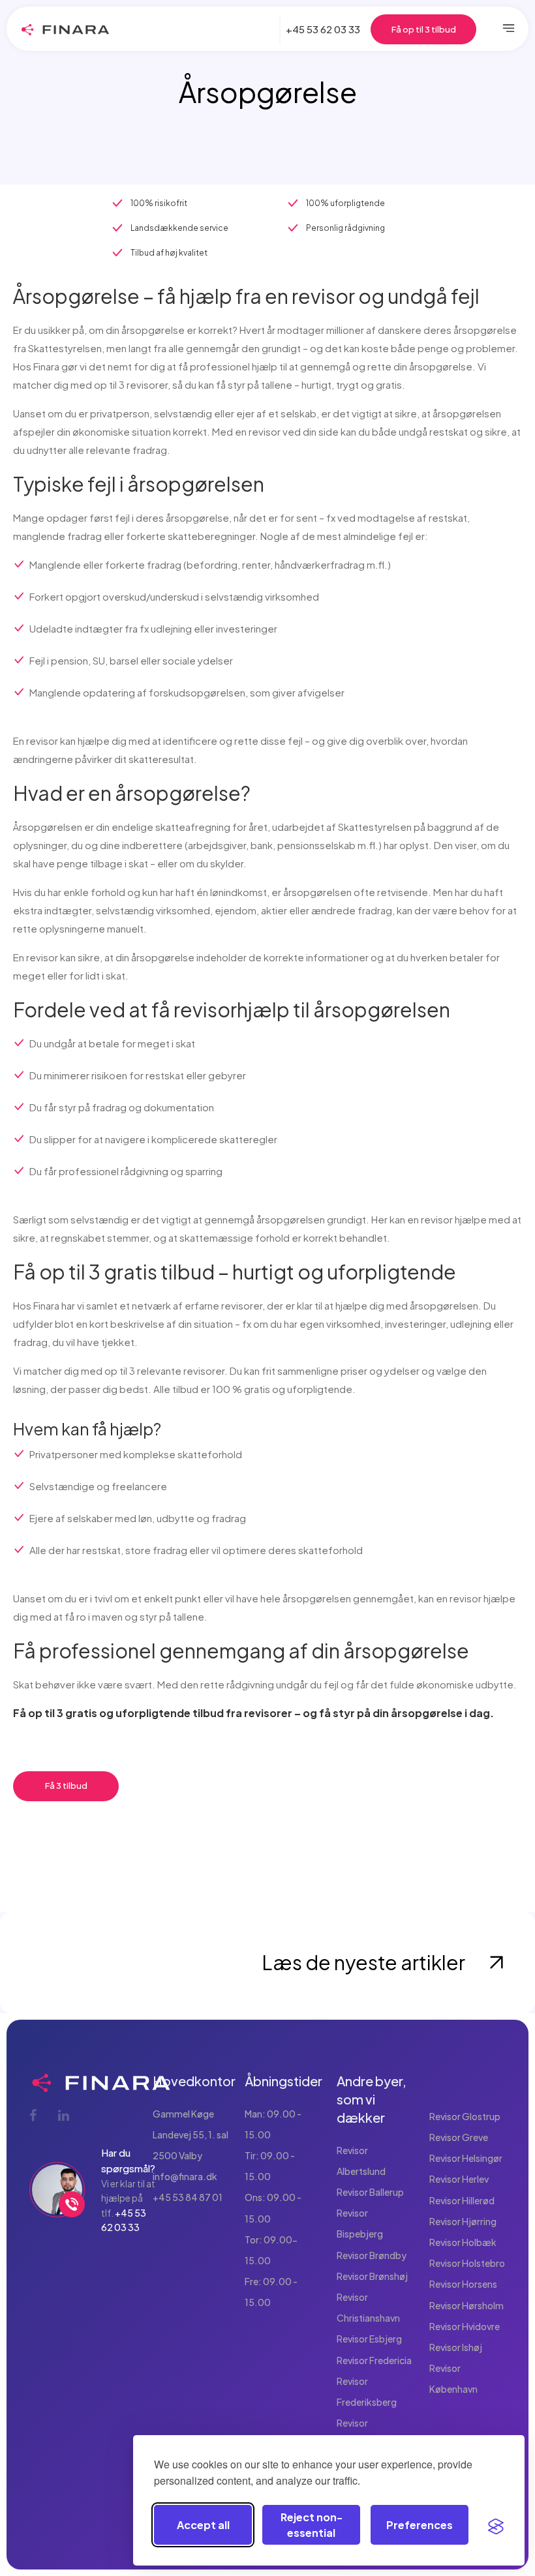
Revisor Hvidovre (465, 2326)
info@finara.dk (185, 2176)
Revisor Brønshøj (372, 2276)
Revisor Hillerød (462, 2200)
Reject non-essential (312, 2525)
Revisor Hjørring (463, 2221)
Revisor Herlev (459, 2179)
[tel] (72, 2204)
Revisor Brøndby (372, 2255)
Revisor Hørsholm (466, 2305)
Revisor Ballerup (370, 2192)
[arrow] (496, 1963)
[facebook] (34, 2115)
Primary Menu (509, 29)
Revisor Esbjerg (369, 2339)
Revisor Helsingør (466, 2158)
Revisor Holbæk (463, 2242)
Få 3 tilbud (66, 1786)
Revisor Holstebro (467, 2263)
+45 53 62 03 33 (323, 29)
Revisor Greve (459, 2137)
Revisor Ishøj (456, 2347)
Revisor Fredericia (374, 2360)
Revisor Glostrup (465, 2116)
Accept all (203, 2525)
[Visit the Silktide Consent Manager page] (496, 2525)
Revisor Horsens (463, 2284)
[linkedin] (64, 2115)
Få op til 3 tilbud (424, 29)
